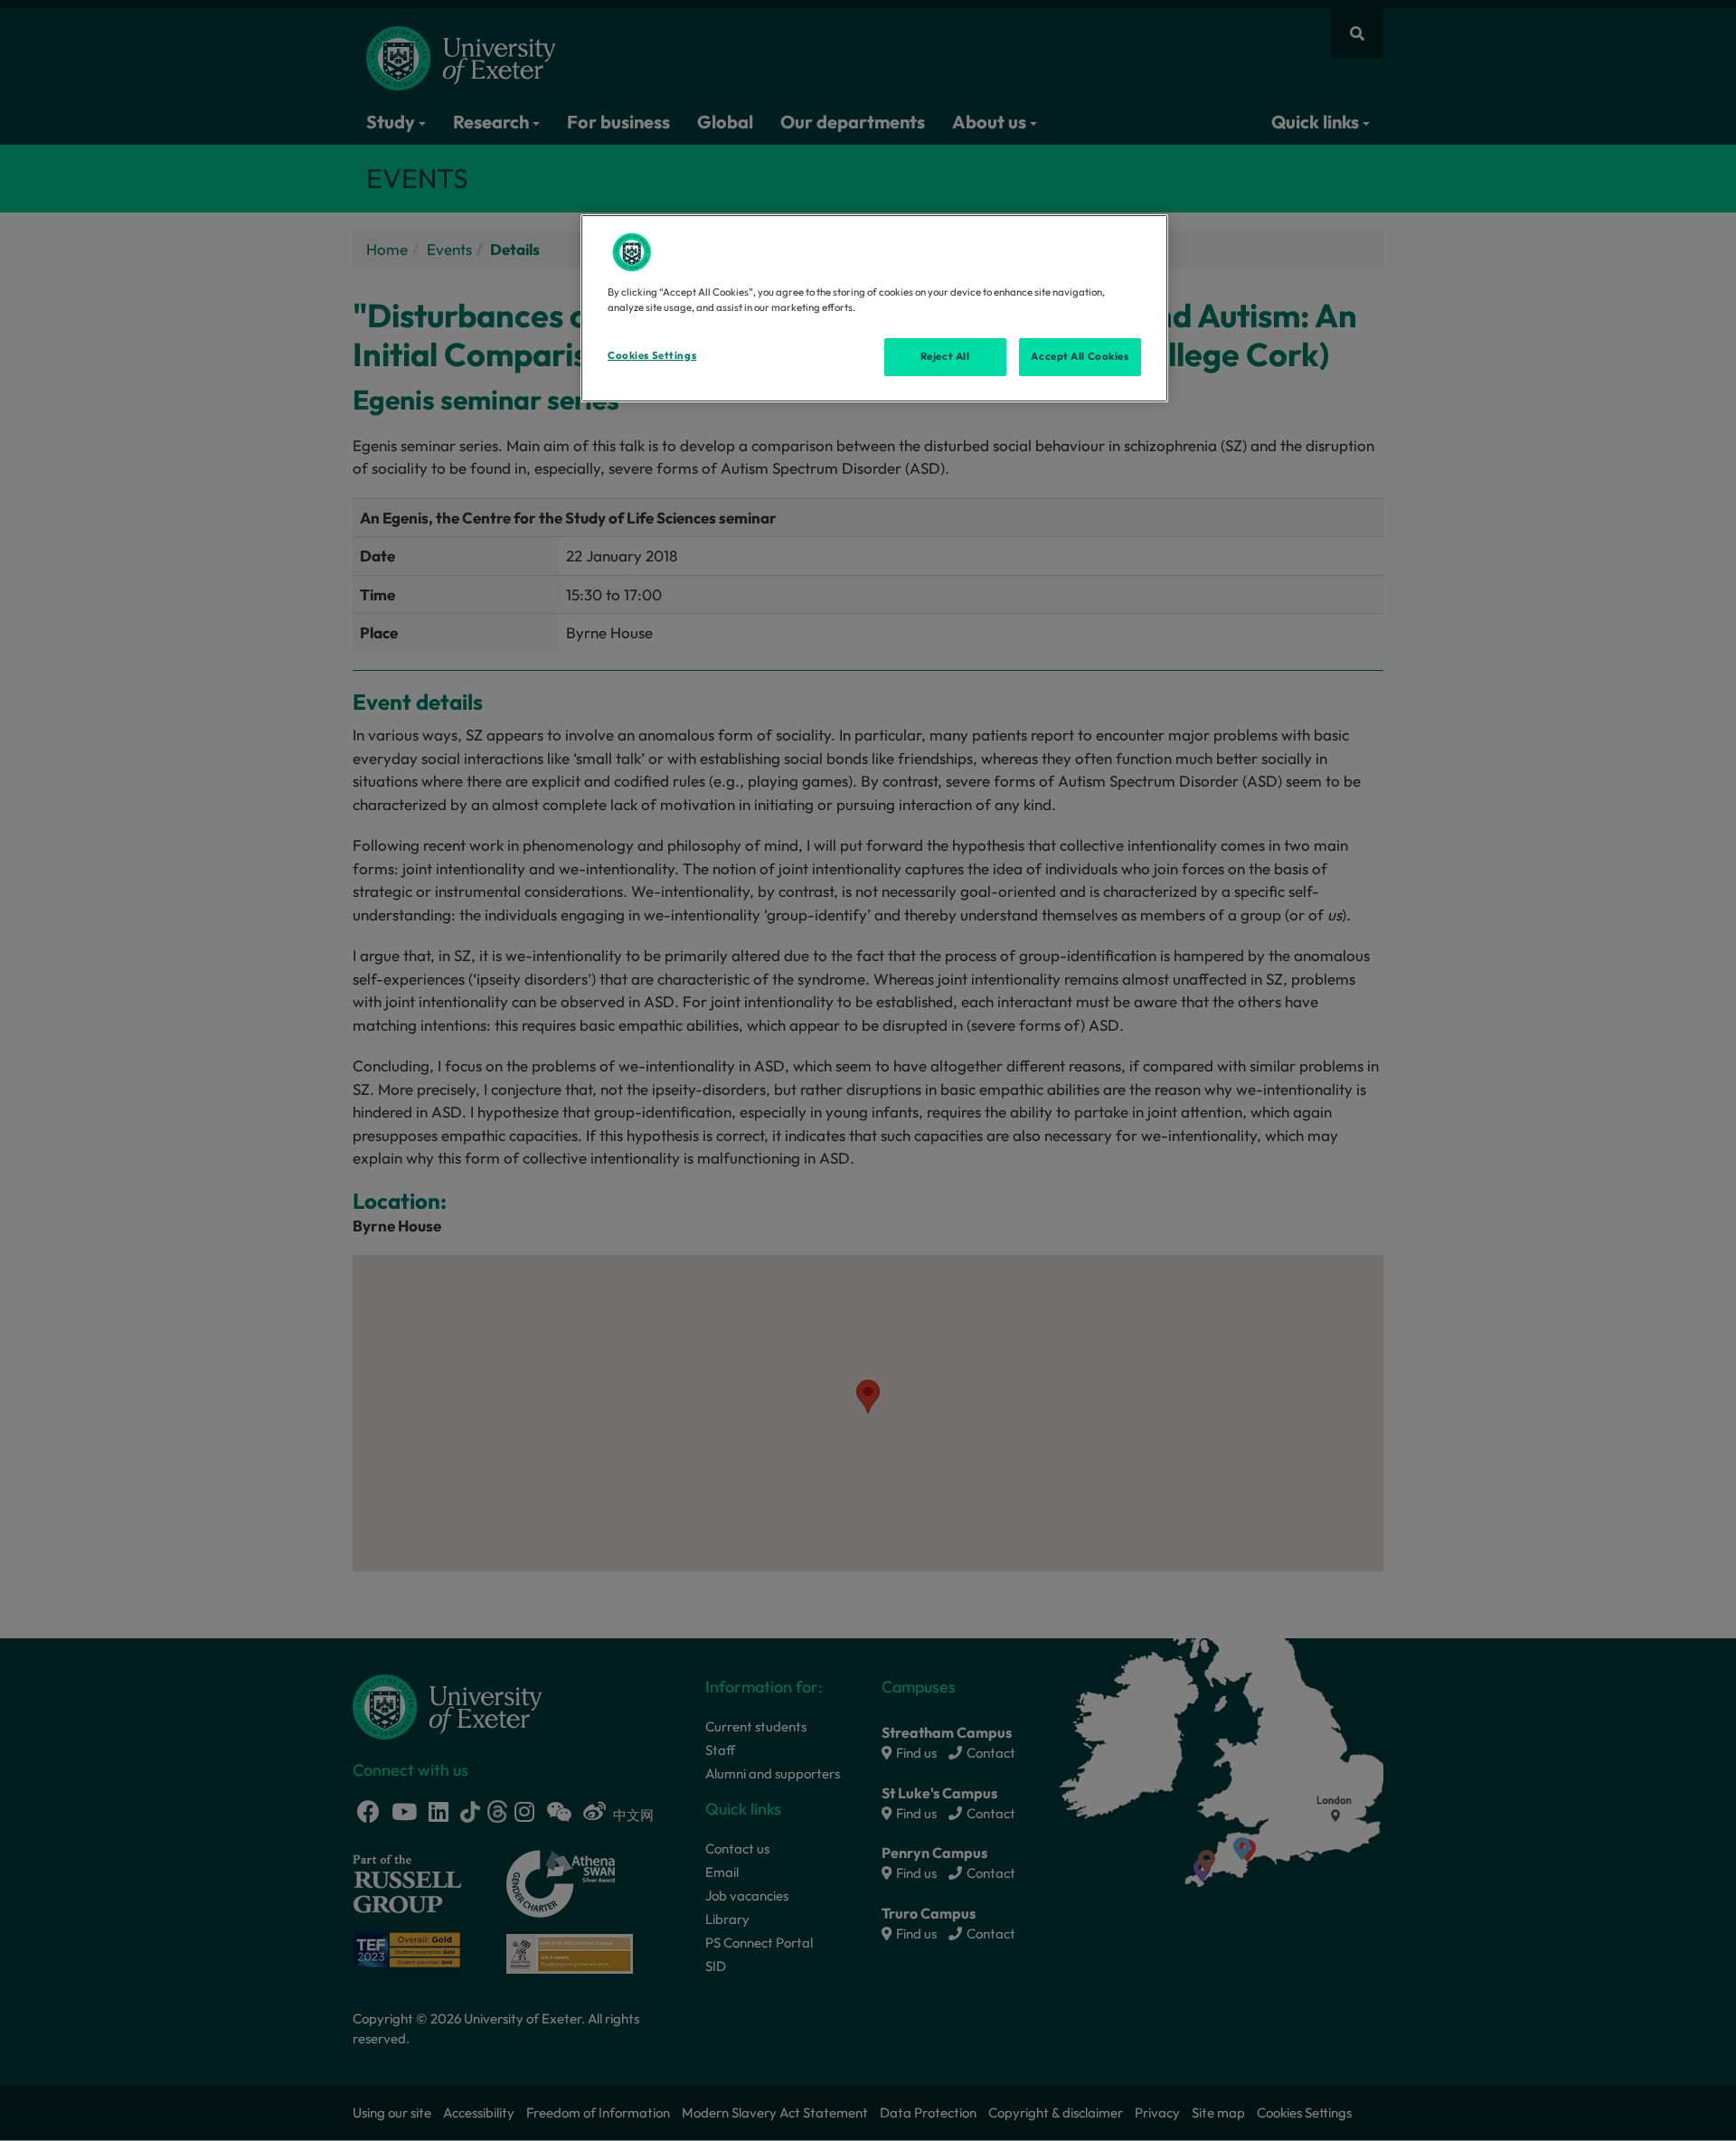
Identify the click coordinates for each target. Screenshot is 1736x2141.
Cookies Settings (652, 355)
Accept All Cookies (1080, 356)
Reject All (945, 356)
